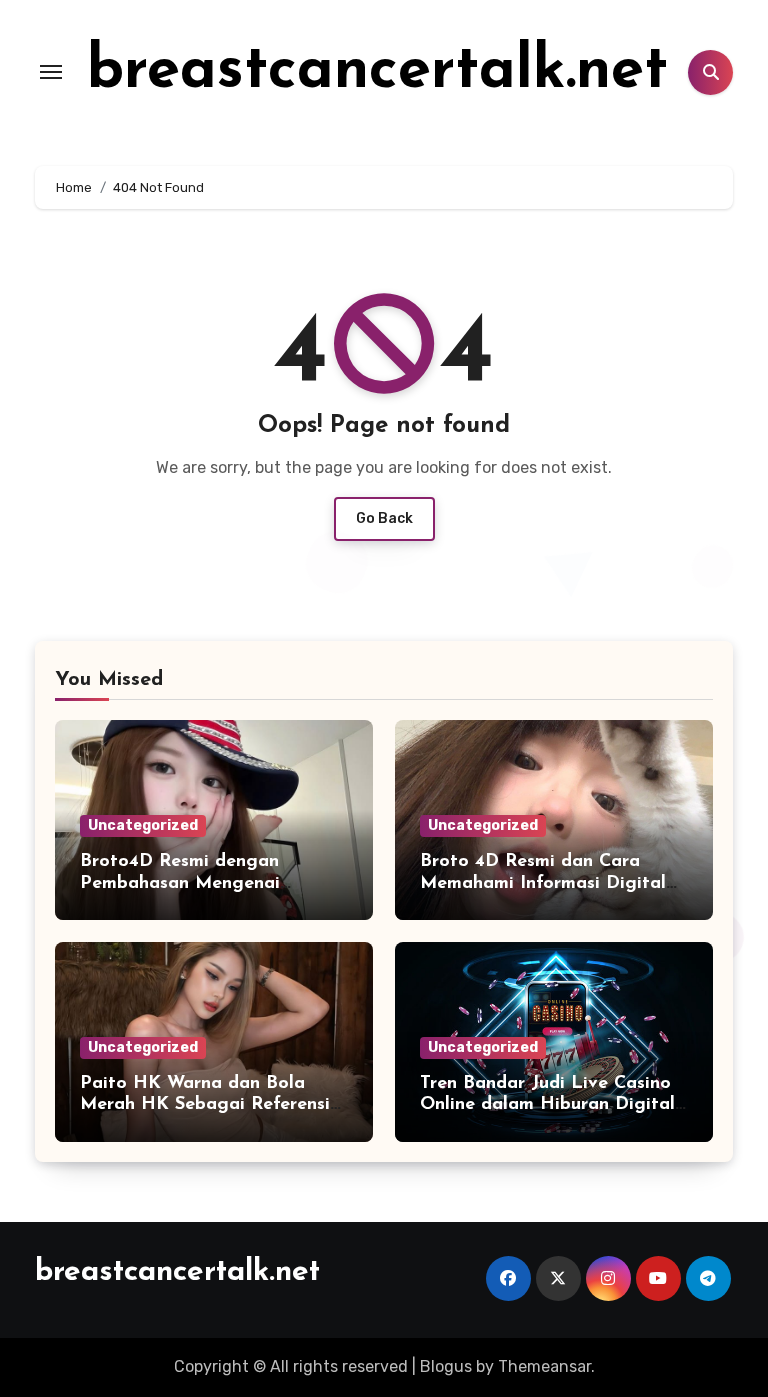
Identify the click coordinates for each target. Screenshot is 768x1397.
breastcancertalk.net (377, 72)
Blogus (446, 1366)
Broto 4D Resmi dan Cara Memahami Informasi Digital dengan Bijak (543, 883)
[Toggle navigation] (51, 72)
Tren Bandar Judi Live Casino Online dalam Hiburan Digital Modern (547, 1105)
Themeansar (544, 1366)
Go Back (384, 518)
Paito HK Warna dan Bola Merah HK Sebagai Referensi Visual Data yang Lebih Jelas (206, 1105)
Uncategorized (143, 825)
